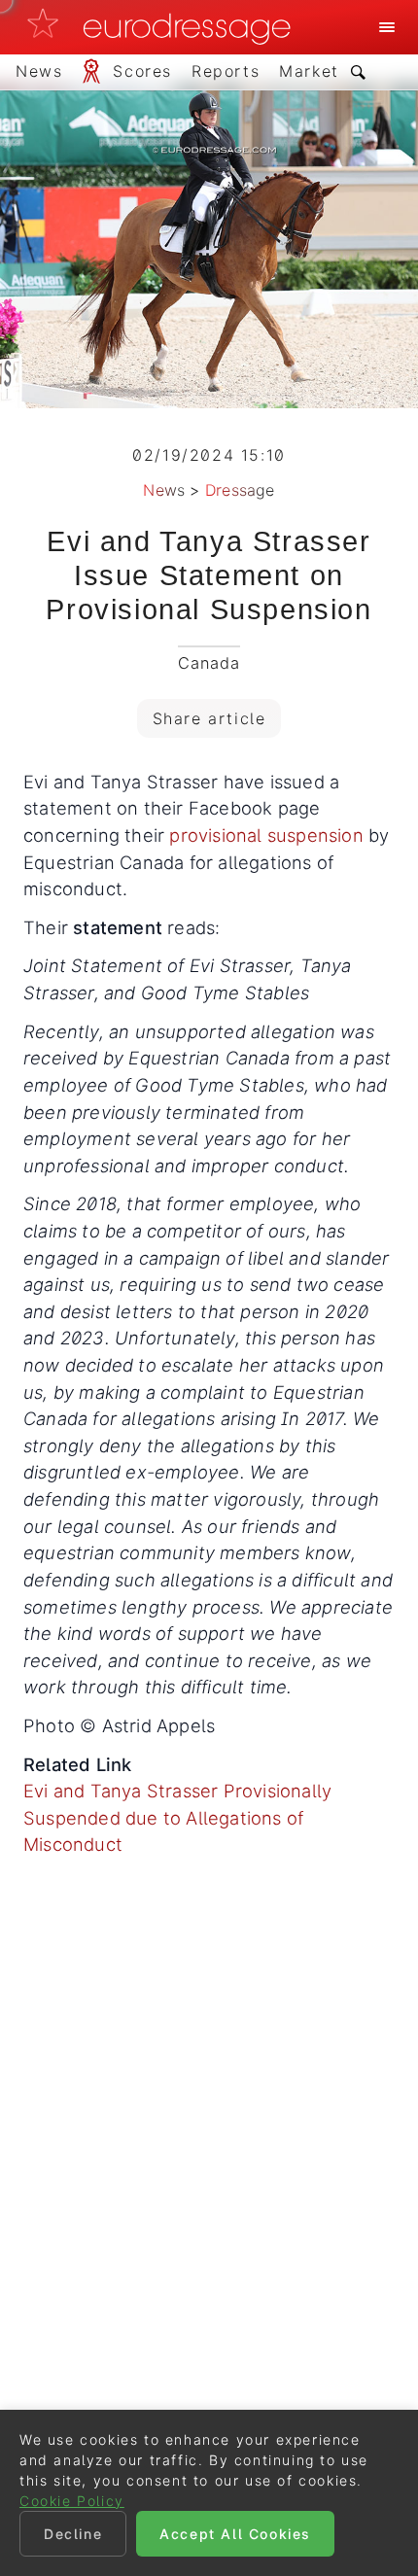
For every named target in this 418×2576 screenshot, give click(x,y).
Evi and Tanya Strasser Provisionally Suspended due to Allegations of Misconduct (177, 1817)
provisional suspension (266, 835)
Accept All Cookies (235, 2534)
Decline (73, 2534)
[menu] (387, 27)
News (164, 490)
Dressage (240, 490)
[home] (164, 27)
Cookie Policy (72, 2501)
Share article (209, 718)
